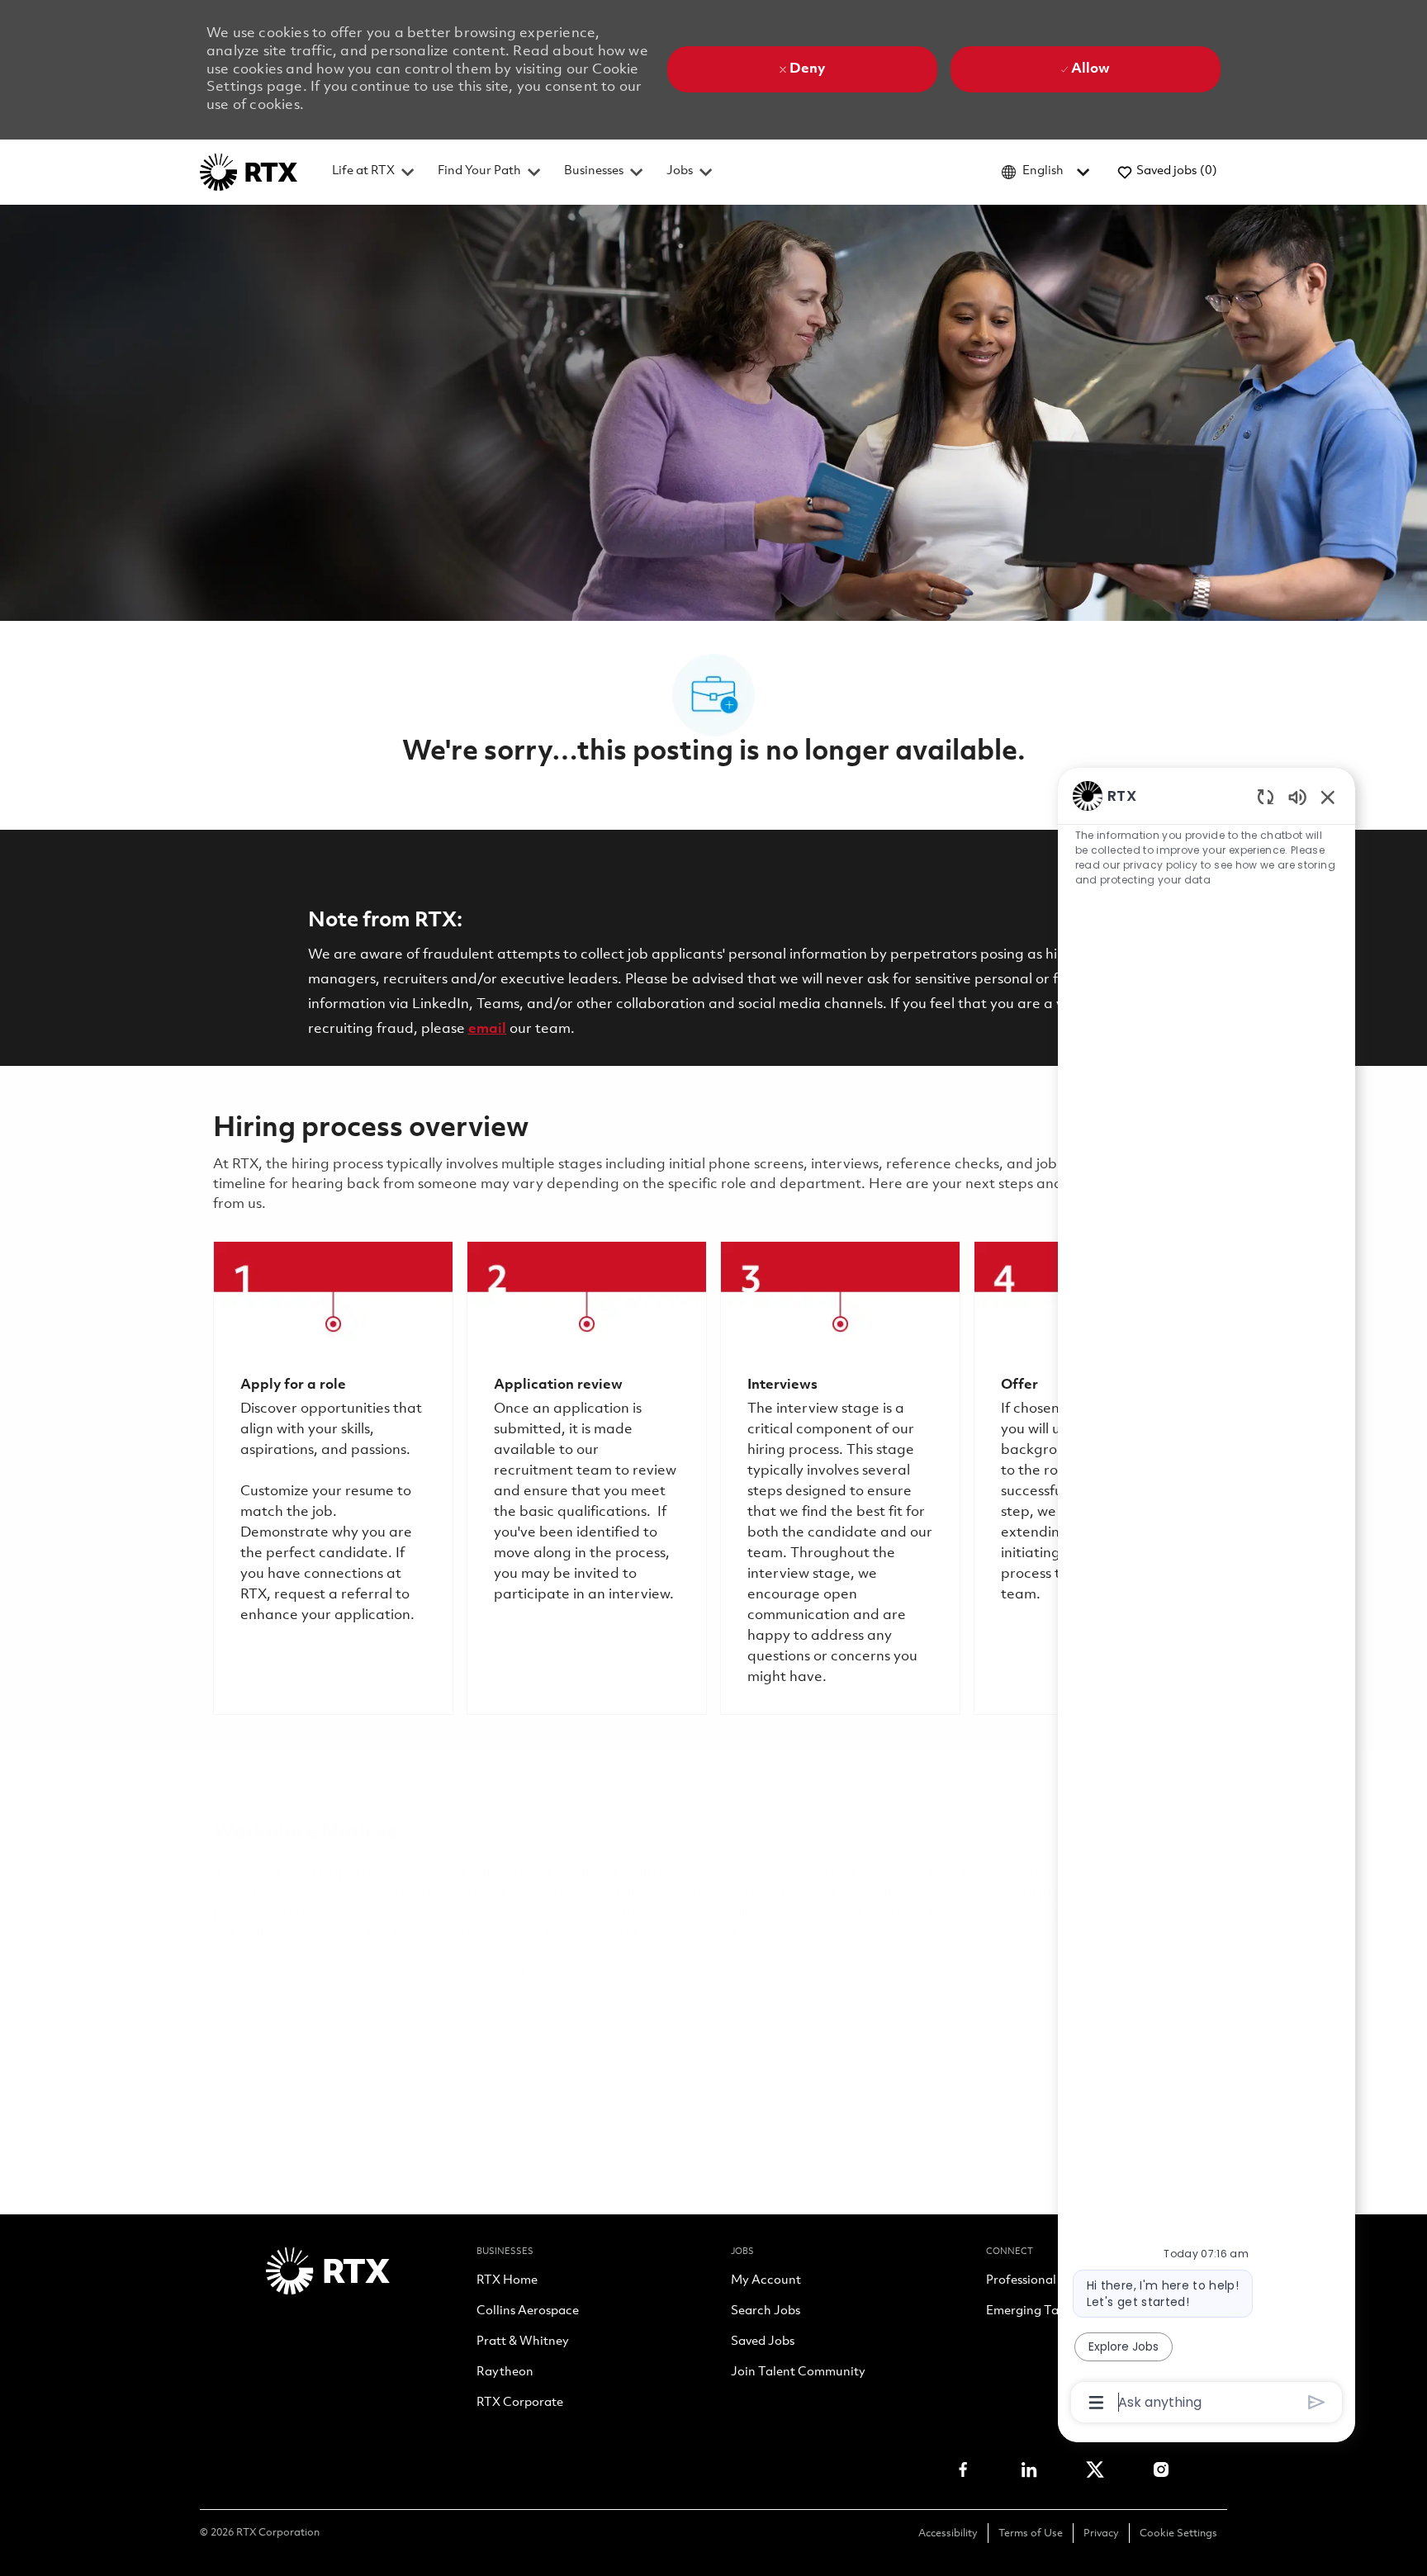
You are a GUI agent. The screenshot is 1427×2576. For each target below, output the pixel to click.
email (487, 1029)
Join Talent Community (798, 2373)
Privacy (1101, 2533)
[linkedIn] (1029, 2469)
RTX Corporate (520, 2403)
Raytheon (505, 2373)
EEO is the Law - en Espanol (422, 1973)
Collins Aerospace (528, 2312)
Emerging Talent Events (1053, 2312)
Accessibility (948, 2533)
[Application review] (587, 1478)
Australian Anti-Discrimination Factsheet (569, 2032)
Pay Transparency (331, 2012)
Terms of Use (1031, 2533)
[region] (1207, 1598)
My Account (766, 2281)
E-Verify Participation (602, 1973)
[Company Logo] (249, 172)
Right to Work (660, 2012)
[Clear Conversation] (1266, 796)
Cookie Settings (1178, 2533)
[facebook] (963, 2469)
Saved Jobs (763, 2342)
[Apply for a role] (333, 1478)
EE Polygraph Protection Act (503, 2012)
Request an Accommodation (1012, 2012)
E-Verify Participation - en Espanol (805, 1973)
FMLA (233, 2012)
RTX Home (507, 2281)
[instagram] (1161, 2469)
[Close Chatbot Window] (1328, 797)
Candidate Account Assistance (315, 2032)
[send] (1317, 2402)
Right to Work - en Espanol (812, 2012)
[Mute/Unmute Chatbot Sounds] (1297, 796)
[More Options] (1096, 2403)
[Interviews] (840, 1478)
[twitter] (1095, 2469)
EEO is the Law (263, 1973)
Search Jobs (766, 2312)
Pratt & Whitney (523, 2342)
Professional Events (1041, 2281)
